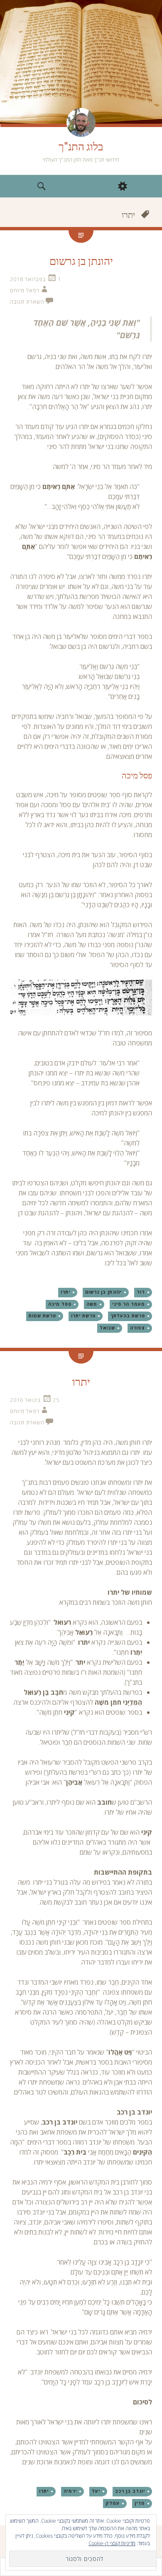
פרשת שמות (42, 1316)
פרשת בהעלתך (128, 1316)
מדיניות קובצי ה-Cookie (112, 2543)
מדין (140, 2503)
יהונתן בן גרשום (81, 261)
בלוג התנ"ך (81, 147)
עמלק (113, 2503)
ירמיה (70, 2491)
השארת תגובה (27, 302)
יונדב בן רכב (130, 2491)
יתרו (65, 1292)
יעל (96, 2491)
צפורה (137, 1328)
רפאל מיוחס (25, 290)
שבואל (107, 1328)
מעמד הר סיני (129, 1304)
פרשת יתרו (83, 1316)
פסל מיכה (60, 1304)
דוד (141, 1292)
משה (92, 1304)
